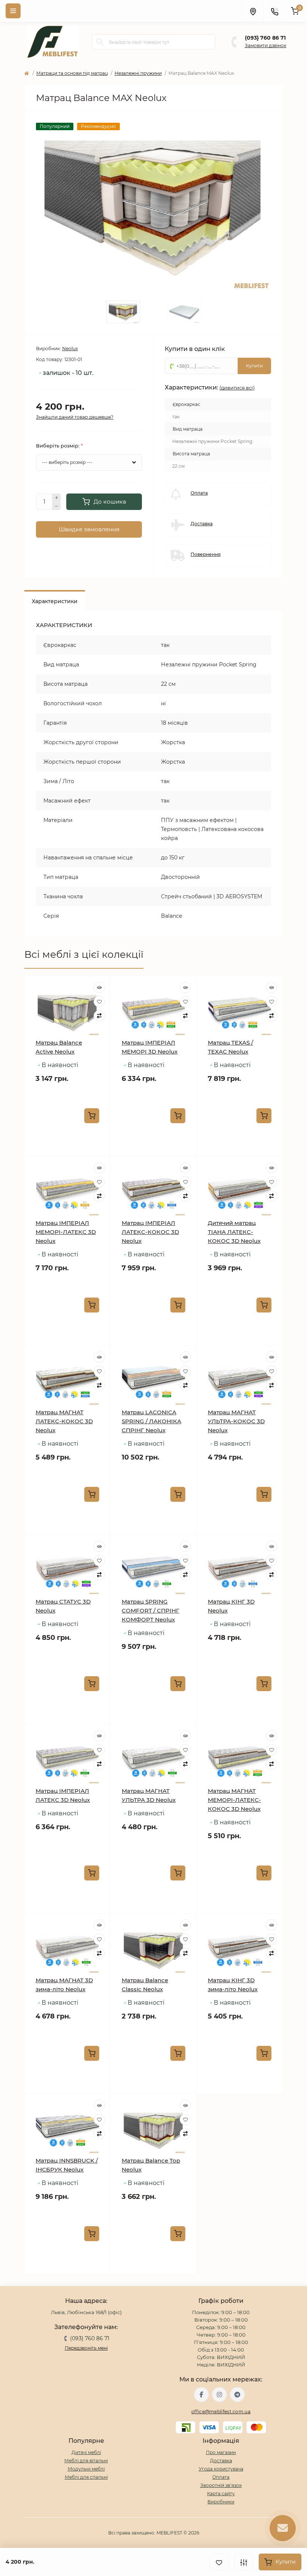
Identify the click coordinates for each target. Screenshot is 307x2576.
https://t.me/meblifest (237, 2395)
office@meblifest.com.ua (221, 2412)
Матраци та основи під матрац (72, 73)
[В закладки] (219, 2562)
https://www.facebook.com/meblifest (201, 2395)
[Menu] (13, 11)
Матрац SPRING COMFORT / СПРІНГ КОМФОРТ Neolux (151, 1611)
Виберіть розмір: (59, 446)
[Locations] (253, 11)
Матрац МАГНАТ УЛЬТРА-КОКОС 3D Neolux (236, 1421)
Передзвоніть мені (86, 2348)
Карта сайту (221, 2494)
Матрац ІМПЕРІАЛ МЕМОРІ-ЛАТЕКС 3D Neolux (66, 1232)
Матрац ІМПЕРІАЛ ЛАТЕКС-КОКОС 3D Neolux (150, 1232)
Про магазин (221, 2452)
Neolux (70, 349)
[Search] (100, 42)
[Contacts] (274, 11)
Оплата (199, 493)
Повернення (206, 554)
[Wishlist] (99, 1002)
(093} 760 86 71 (265, 38)
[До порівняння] (244, 2562)
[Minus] (57, 506)
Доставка (202, 524)
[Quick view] (99, 987)
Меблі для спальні (86, 2477)
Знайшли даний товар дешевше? (75, 417)
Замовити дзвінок (266, 45)
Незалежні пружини (138, 73)
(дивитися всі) (237, 388)
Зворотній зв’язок (221, 2485)
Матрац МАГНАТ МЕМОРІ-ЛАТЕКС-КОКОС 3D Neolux (234, 1800)
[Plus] (57, 498)
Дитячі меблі (86, 2452)
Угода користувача (221, 2469)
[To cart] (92, 1116)
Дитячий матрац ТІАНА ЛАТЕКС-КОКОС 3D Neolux (234, 1232)
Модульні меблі (86, 2469)
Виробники (221, 2502)
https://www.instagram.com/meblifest (219, 2395)
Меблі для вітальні (86, 2461)
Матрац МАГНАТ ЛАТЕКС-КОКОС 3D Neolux (64, 1421)
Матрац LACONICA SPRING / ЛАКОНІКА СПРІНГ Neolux (151, 1421)
